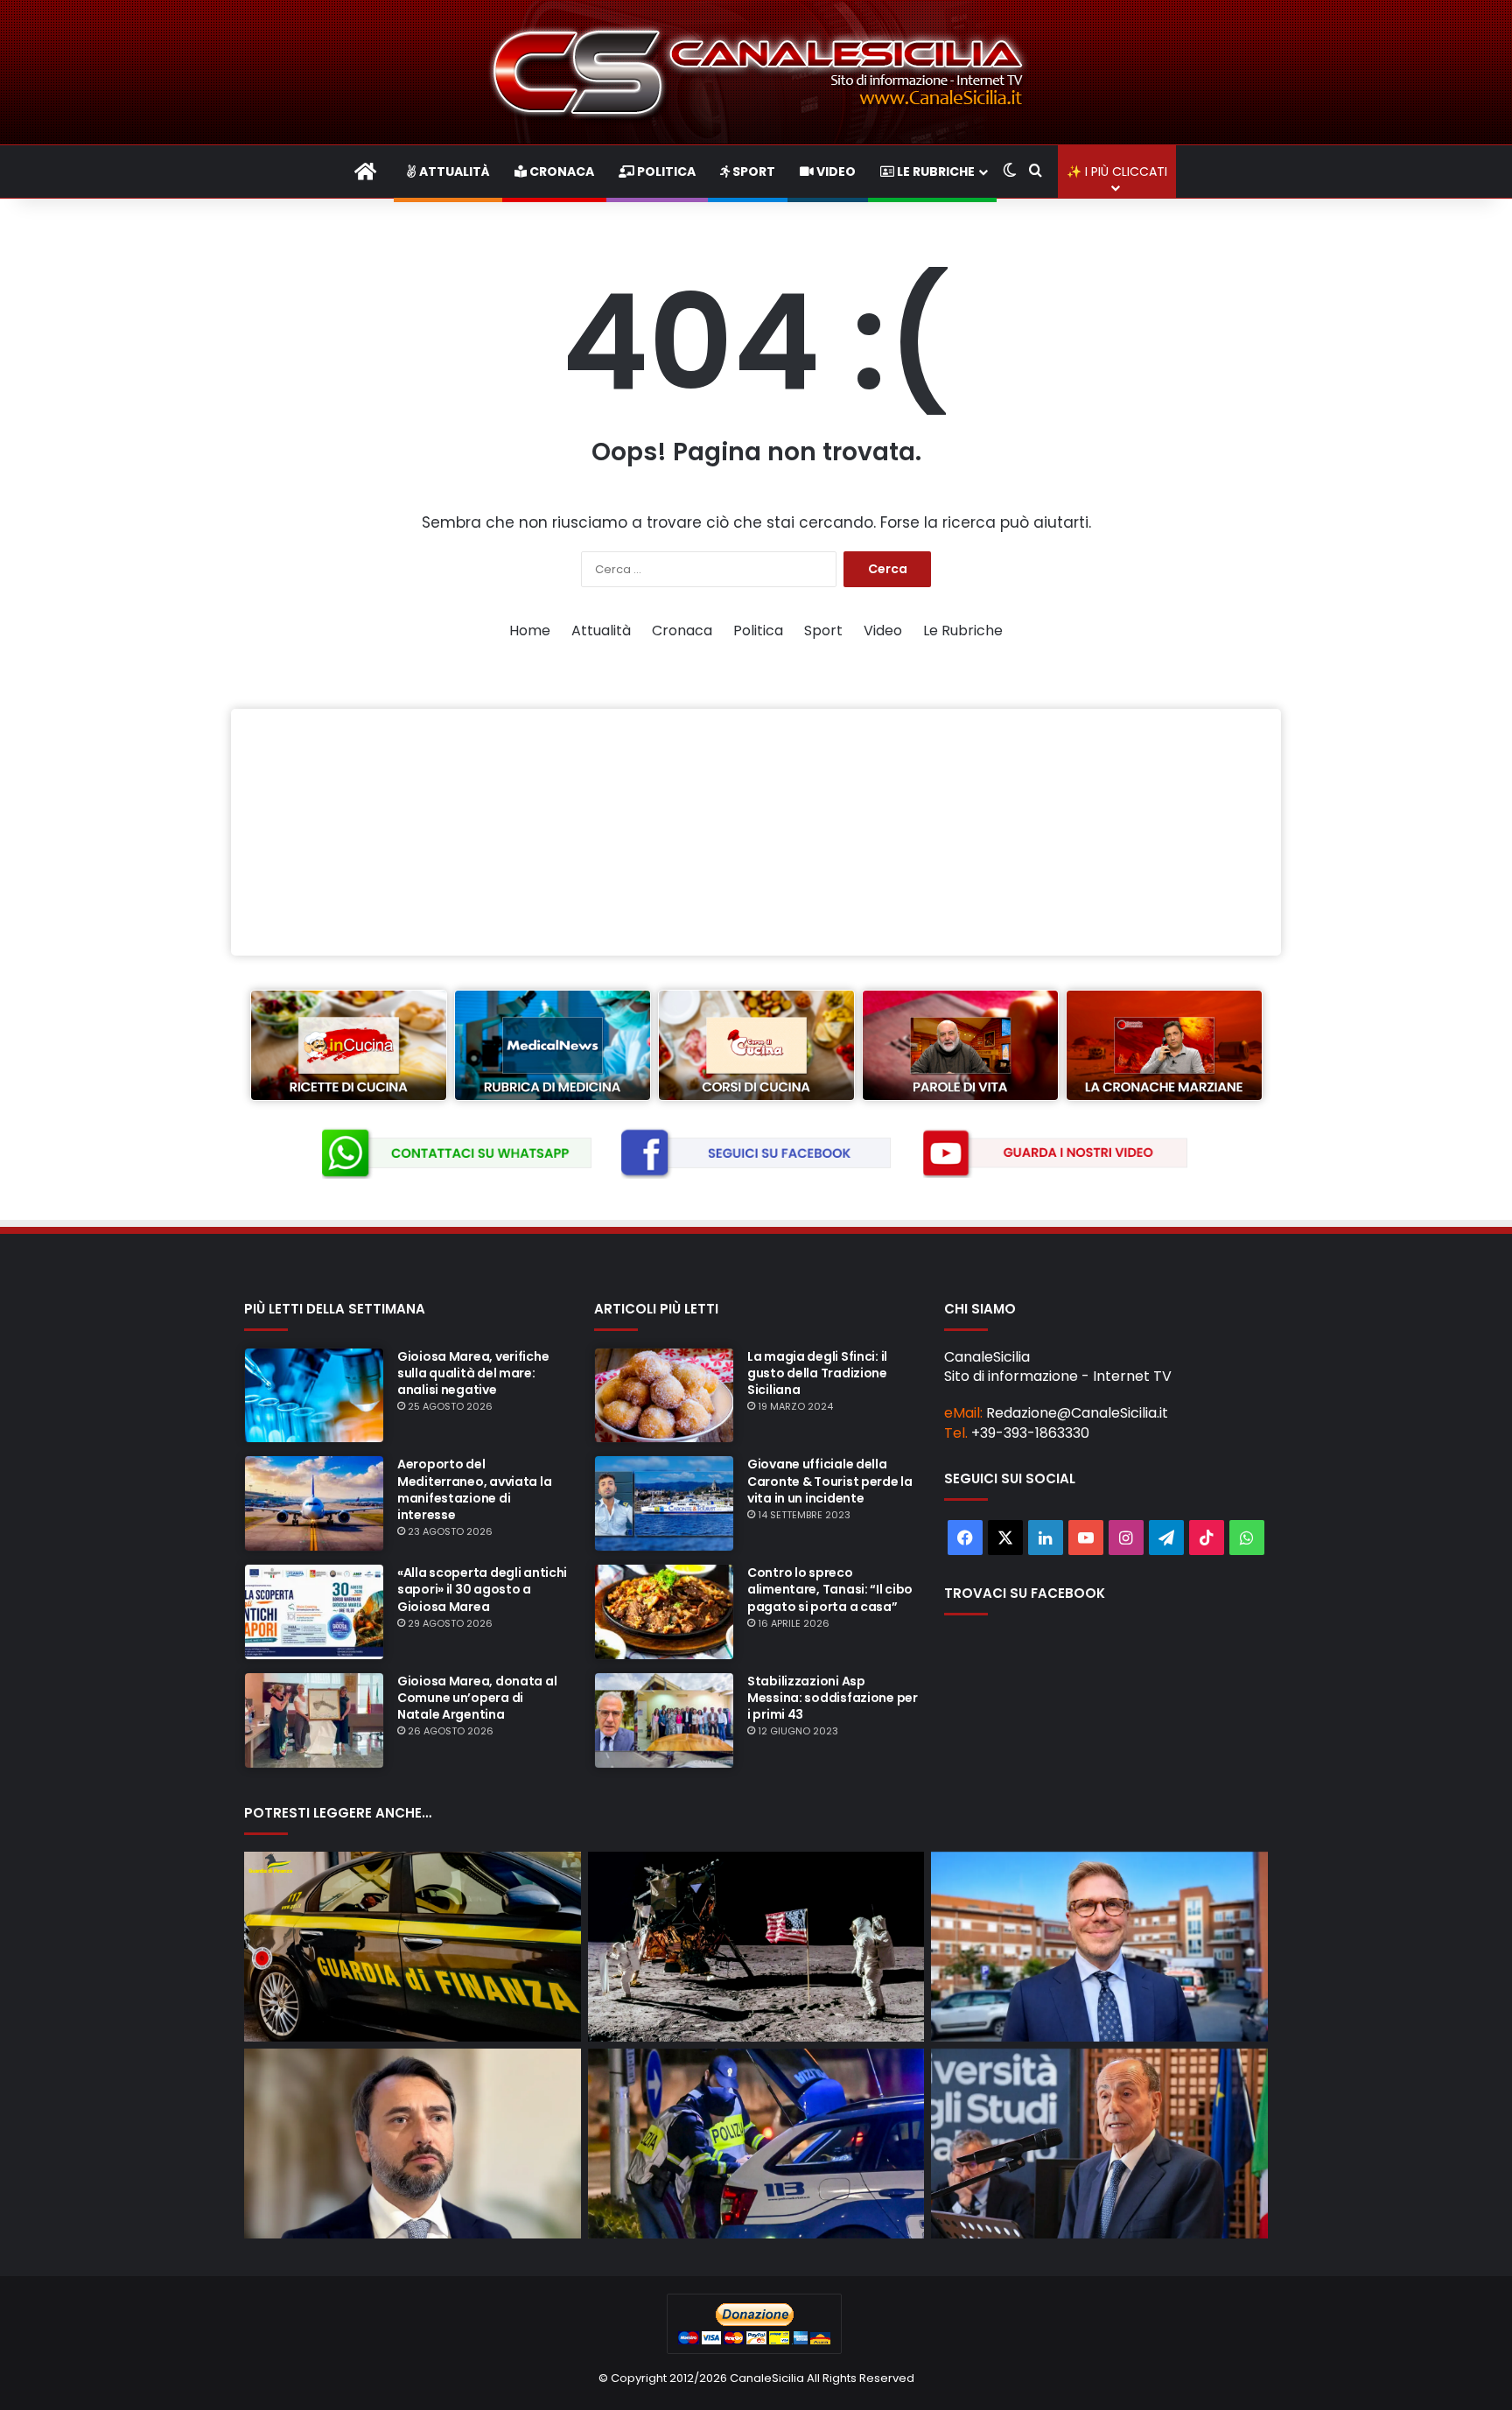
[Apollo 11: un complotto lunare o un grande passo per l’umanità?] (756, 1947)
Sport (752, 172)
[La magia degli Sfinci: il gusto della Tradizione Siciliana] (664, 1396)
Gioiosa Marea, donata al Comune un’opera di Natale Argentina (477, 1698)
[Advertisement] (756, 832)
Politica (665, 172)
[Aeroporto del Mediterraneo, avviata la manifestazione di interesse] (314, 1503)
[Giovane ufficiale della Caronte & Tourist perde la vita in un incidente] (664, 1503)
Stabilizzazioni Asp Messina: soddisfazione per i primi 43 (833, 1698)
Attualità (453, 172)
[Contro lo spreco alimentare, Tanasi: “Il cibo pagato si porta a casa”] (664, 1612)
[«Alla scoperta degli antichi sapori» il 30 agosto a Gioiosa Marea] (314, 1612)
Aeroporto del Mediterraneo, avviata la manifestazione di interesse (474, 1489)
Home (530, 631)
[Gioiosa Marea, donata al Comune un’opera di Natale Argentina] (314, 1720)
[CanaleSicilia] (756, 72)
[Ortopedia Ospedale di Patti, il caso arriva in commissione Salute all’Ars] (1099, 1947)
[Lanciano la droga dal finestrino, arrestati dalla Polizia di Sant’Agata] (756, 2144)
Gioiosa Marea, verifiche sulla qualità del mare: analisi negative (473, 1373)
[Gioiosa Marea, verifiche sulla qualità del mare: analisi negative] (314, 1396)
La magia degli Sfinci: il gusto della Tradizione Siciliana (817, 1373)
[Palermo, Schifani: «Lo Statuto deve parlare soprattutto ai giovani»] (1099, 2144)
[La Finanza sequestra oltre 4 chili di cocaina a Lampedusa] (413, 1947)
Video (835, 172)
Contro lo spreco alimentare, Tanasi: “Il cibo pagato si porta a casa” (830, 1589)
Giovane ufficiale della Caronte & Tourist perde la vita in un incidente (830, 1481)
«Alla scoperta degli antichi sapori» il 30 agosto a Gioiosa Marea (482, 1589)
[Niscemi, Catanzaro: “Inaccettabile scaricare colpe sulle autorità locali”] (413, 2144)
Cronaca (560, 172)
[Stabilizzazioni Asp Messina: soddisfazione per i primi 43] (664, 1720)
